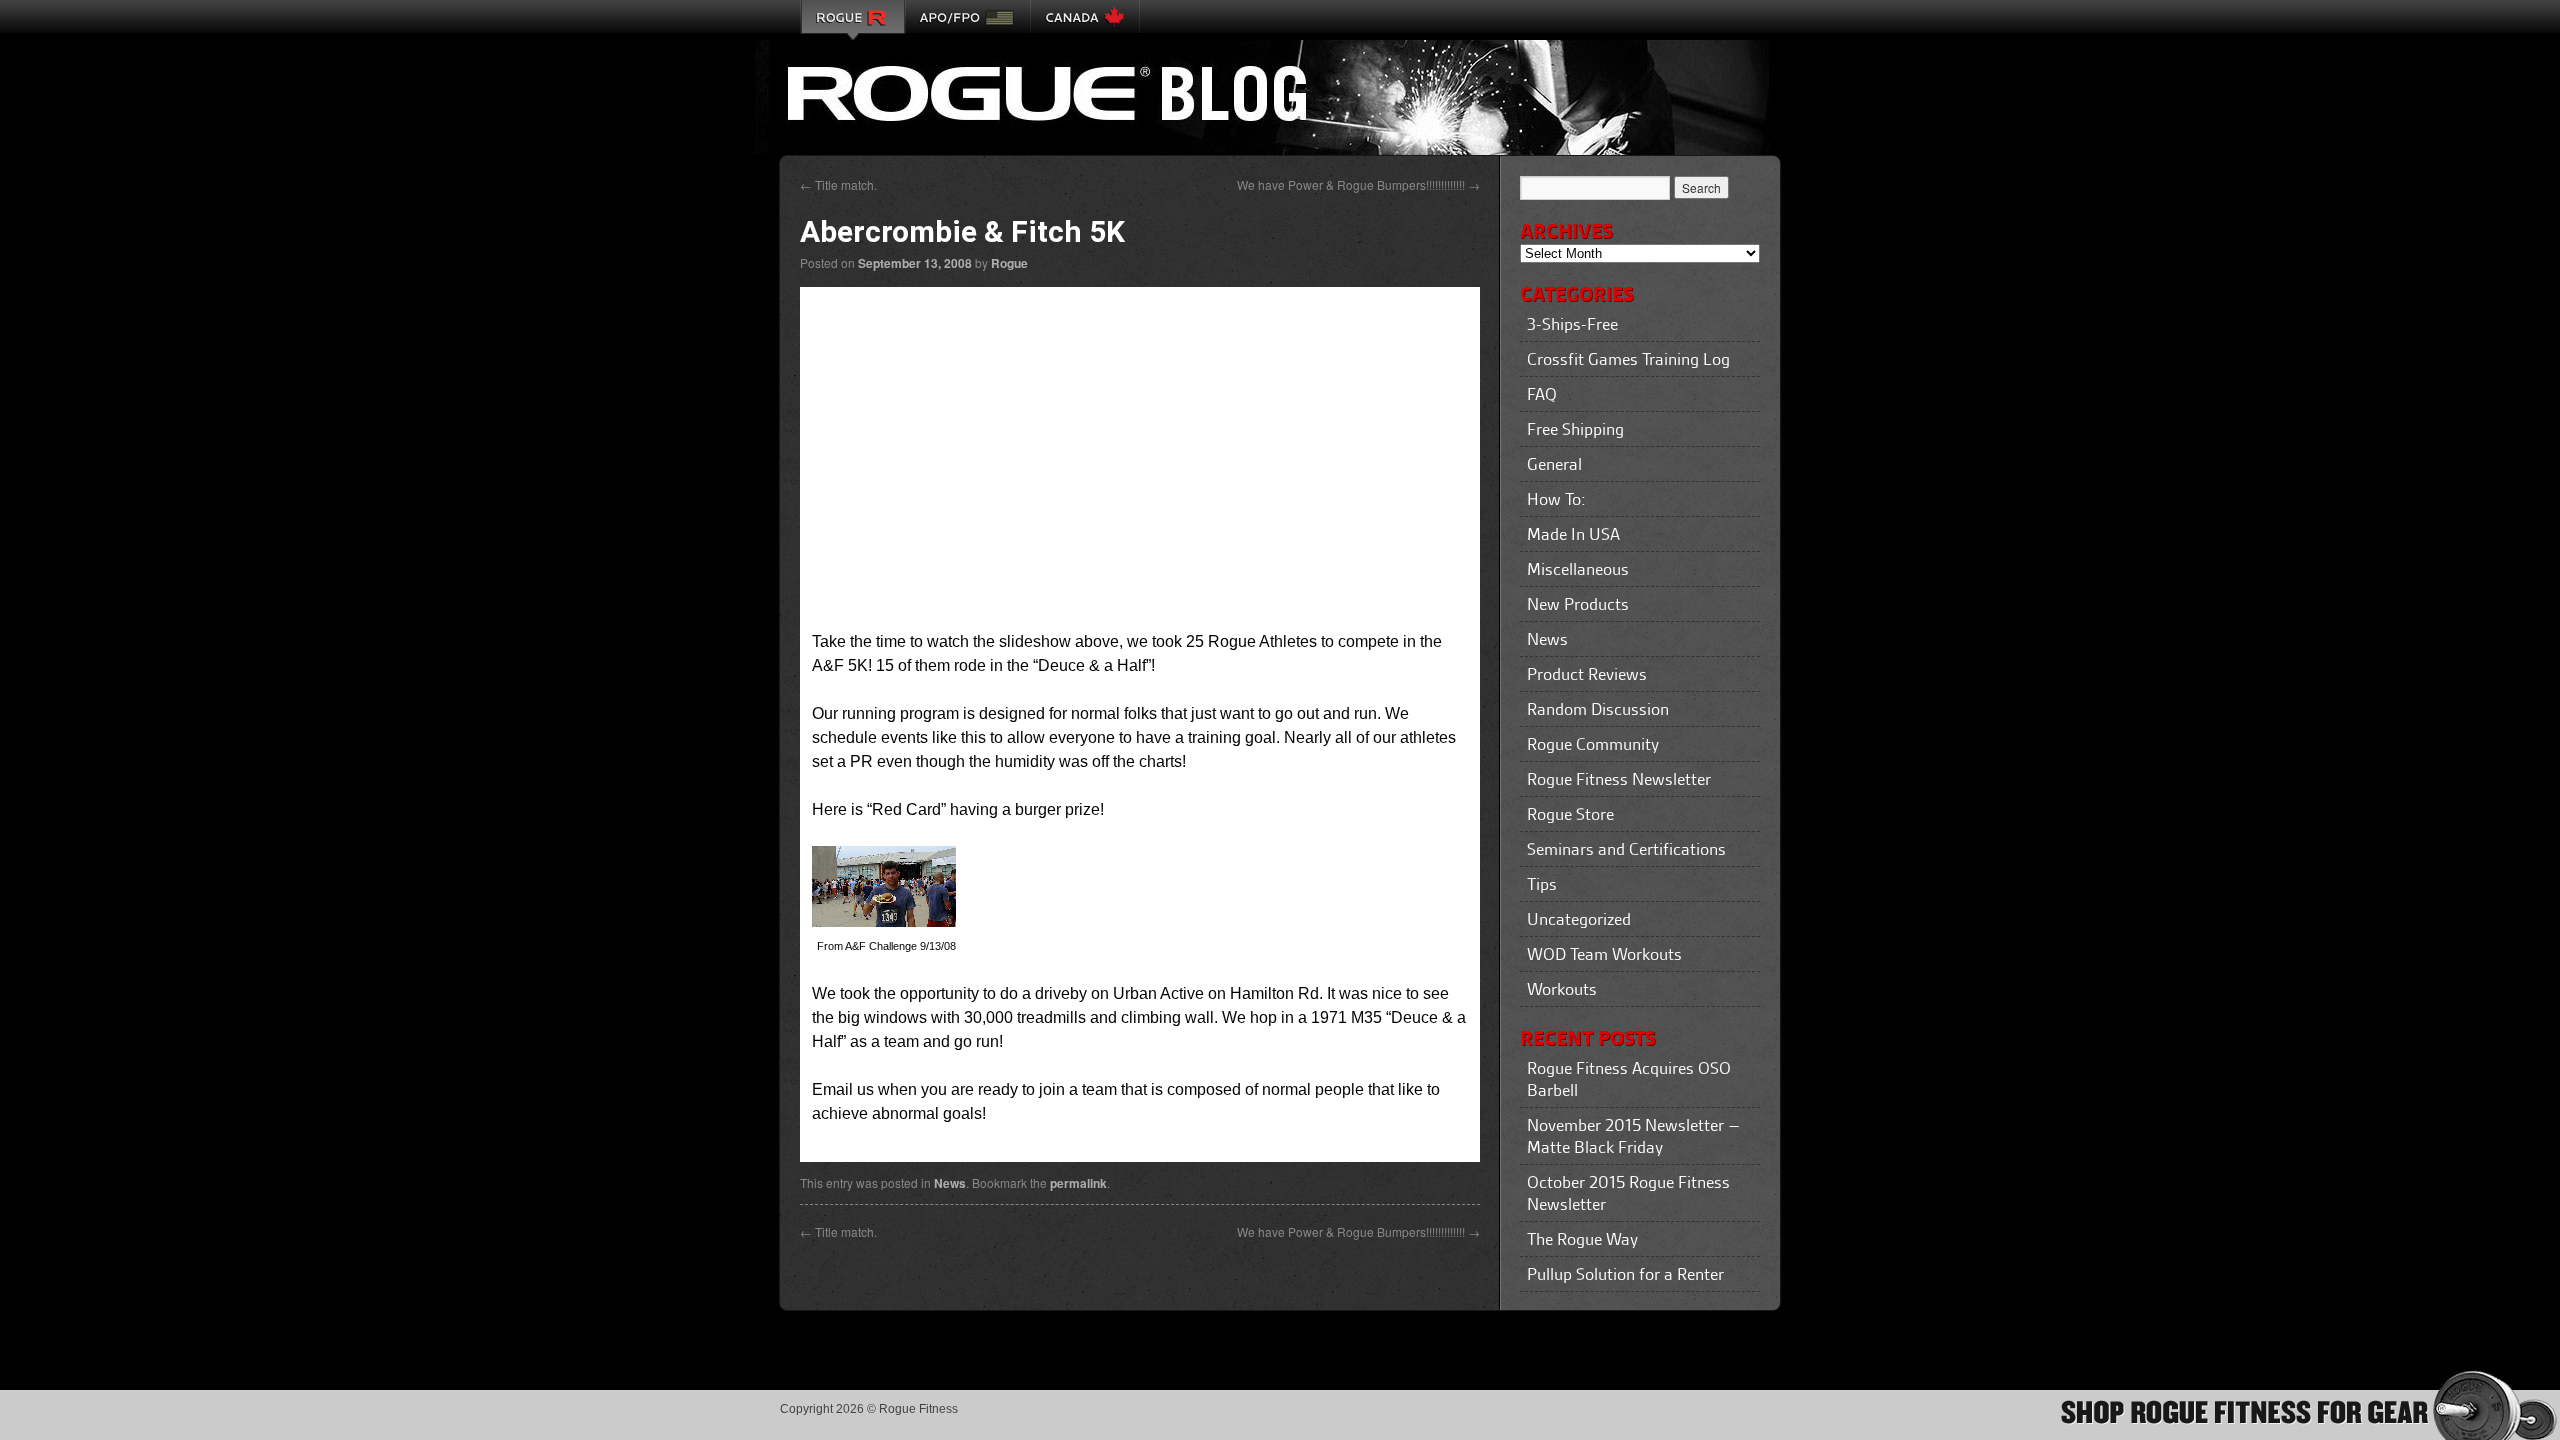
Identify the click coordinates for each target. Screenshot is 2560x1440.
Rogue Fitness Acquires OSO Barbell (1629, 1079)
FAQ (1542, 394)
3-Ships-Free (1572, 324)
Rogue (1009, 263)
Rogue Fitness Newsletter (1619, 779)
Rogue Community (1593, 744)
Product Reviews (1587, 674)
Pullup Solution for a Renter (1625, 1274)
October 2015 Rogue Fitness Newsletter (1628, 1193)
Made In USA (1573, 534)
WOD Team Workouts (1604, 954)
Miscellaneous (1578, 569)
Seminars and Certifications (1626, 849)
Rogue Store (1570, 814)
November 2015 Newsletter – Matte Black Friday (1633, 1136)
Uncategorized (1579, 919)
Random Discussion (1598, 709)
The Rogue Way (1582, 1239)
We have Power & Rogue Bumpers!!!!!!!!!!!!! (1358, 184)
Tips (1542, 884)
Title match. (838, 184)
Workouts (1562, 989)
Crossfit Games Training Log (1628, 359)
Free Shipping (1575, 429)
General (1554, 464)
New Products (1578, 604)
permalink (1078, 1183)
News (950, 1183)
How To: (1556, 499)
